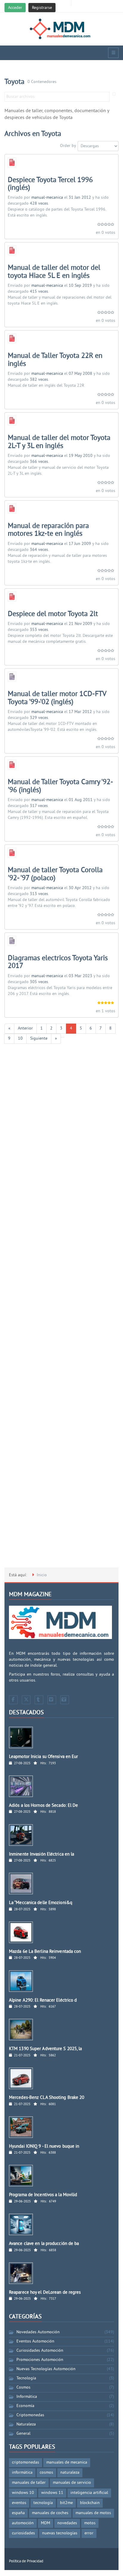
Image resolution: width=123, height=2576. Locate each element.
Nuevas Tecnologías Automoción (46, 2369)
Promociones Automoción (40, 2360)
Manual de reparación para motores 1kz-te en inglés (48, 530)
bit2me (66, 2503)
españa (18, 2513)
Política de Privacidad (26, 2561)
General (23, 2434)
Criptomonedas (30, 2415)
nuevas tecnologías (60, 2533)
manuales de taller (29, 2483)
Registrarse (42, 8)
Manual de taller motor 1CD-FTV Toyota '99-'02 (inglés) (57, 698)
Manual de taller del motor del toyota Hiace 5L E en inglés (54, 272)
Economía (25, 2406)
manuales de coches (50, 2513)
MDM (46, 2523)
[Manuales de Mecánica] (62, 29)
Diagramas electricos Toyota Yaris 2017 (58, 962)
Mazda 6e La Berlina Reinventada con (45, 1952)
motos (90, 2523)
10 (20, 1039)
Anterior (25, 1028)
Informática (27, 2397)
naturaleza (70, 2473)
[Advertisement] (61, 1309)
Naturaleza (26, 2424)
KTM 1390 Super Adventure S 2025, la (46, 2049)
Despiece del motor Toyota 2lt (53, 614)
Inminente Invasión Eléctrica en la (41, 1855)
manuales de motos (93, 2513)
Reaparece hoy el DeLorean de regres (45, 2293)
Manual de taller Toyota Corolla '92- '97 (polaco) (55, 874)
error (89, 2533)
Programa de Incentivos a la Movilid (43, 2195)
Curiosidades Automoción (40, 2351)
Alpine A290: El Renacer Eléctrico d (43, 2001)
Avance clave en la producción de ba (44, 2244)
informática (22, 2473)
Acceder (15, 8)
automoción (23, 2523)
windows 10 (23, 2493)
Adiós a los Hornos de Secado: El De (44, 1806)
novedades (67, 2523)
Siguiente (39, 1039)
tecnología (43, 2503)
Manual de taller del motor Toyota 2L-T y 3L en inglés (59, 442)
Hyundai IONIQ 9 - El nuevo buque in (44, 2147)
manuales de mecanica (67, 2463)
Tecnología (26, 2378)
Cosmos (23, 2388)
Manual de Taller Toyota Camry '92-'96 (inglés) (60, 786)
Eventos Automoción (35, 2341)
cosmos (46, 2473)
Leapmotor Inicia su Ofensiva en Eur (44, 1757)
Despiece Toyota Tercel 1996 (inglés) (50, 184)
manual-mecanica (47, 198)
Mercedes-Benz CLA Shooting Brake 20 (47, 2098)
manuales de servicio (72, 2483)
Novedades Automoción (38, 2332)
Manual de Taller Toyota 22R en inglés (55, 360)
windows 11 (52, 2493)
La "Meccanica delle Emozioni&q (41, 1903)
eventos (19, 2503)
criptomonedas (26, 2463)
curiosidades (23, 2533)
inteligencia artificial (89, 2493)
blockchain (90, 2503)
